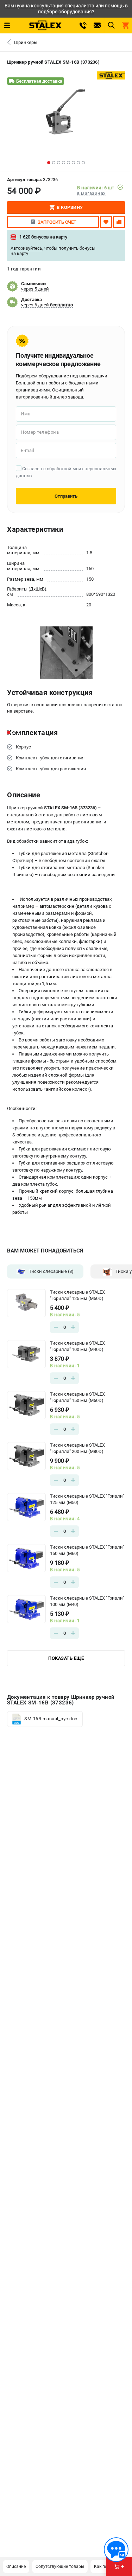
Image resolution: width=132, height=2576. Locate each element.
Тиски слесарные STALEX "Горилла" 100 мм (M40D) (77, 1346)
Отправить (66, 496)
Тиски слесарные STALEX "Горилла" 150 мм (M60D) (77, 1397)
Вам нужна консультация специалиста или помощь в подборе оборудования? (66, 9)
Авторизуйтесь (26, 248)
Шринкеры (26, 42)
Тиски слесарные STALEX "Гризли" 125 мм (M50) (87, 1499)
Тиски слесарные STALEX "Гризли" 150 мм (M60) (87, 1550)
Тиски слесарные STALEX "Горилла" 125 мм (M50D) (77, 1295)
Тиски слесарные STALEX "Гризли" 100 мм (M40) (87, 1601)
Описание (16, 2567)
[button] (49, 163)
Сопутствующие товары (60, 2567)
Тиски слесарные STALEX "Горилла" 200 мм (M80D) (77, 1448)
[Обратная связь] (116, 2550)
